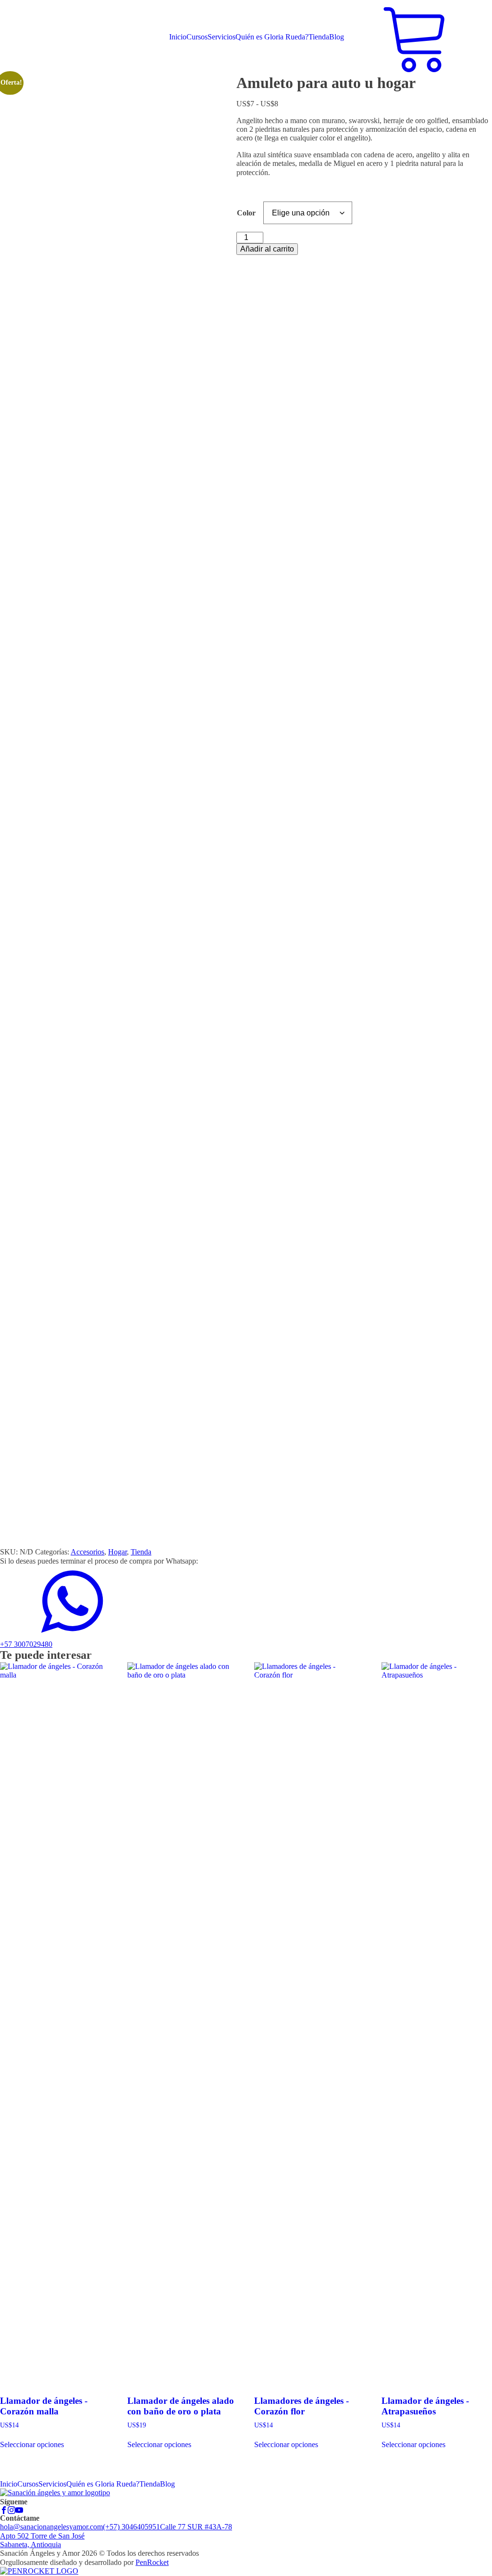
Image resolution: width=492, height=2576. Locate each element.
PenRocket (152, 2562)
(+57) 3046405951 (131, 2527)
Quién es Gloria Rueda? (272, 37)
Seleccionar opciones (32, 2444)
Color (246, 213)
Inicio (178, 37)
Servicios (221, 37)
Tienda (319, 37)
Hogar (117, 1552)
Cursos (197, 37)
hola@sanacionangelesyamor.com (51, 2527)
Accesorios (87, 1552)
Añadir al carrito (267, 249)
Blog (337, 37)
